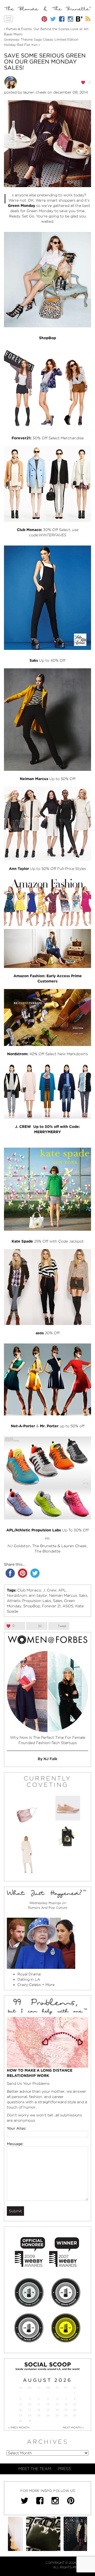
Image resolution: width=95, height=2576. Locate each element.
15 (75, 2404)
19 (48, 2410)
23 (21, 2415)
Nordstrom (17, 1595)
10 (30, 2404)
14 (66, 2404)
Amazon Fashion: (29, 976)
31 (30, 2421)
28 (66, 2415)
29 (75, 2415)
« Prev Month (19, 2427)
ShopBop (47, 338)
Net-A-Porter (23, 1426)
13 (57, 2404)
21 (66, 2410)
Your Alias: (17, 2128)
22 (75, 2410)
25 (39, 2415)
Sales (58, 1601)
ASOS (68, 1606)
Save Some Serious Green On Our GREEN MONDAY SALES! (45, 62)
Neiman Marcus (63, 1595)
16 (21, 2410)
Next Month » (73, 2427)
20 (57, 2410)
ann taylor (38, 1595)
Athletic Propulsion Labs (29, 1601)
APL (62, 1590)
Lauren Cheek (35, 92)
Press (65, 2469)
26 (48, 2415)
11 (39, 2404)
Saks (83, 1595)
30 (20, 2421)
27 (57, 2415)
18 (39, 2410)
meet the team (35, 2469)
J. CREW (23, 1127)
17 (30, 2410)
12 (48, 2404)
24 (30, 2415)
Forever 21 (51, 1606)
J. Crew (50, 1590)
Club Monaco (29, 1590)
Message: (15, 2144)
